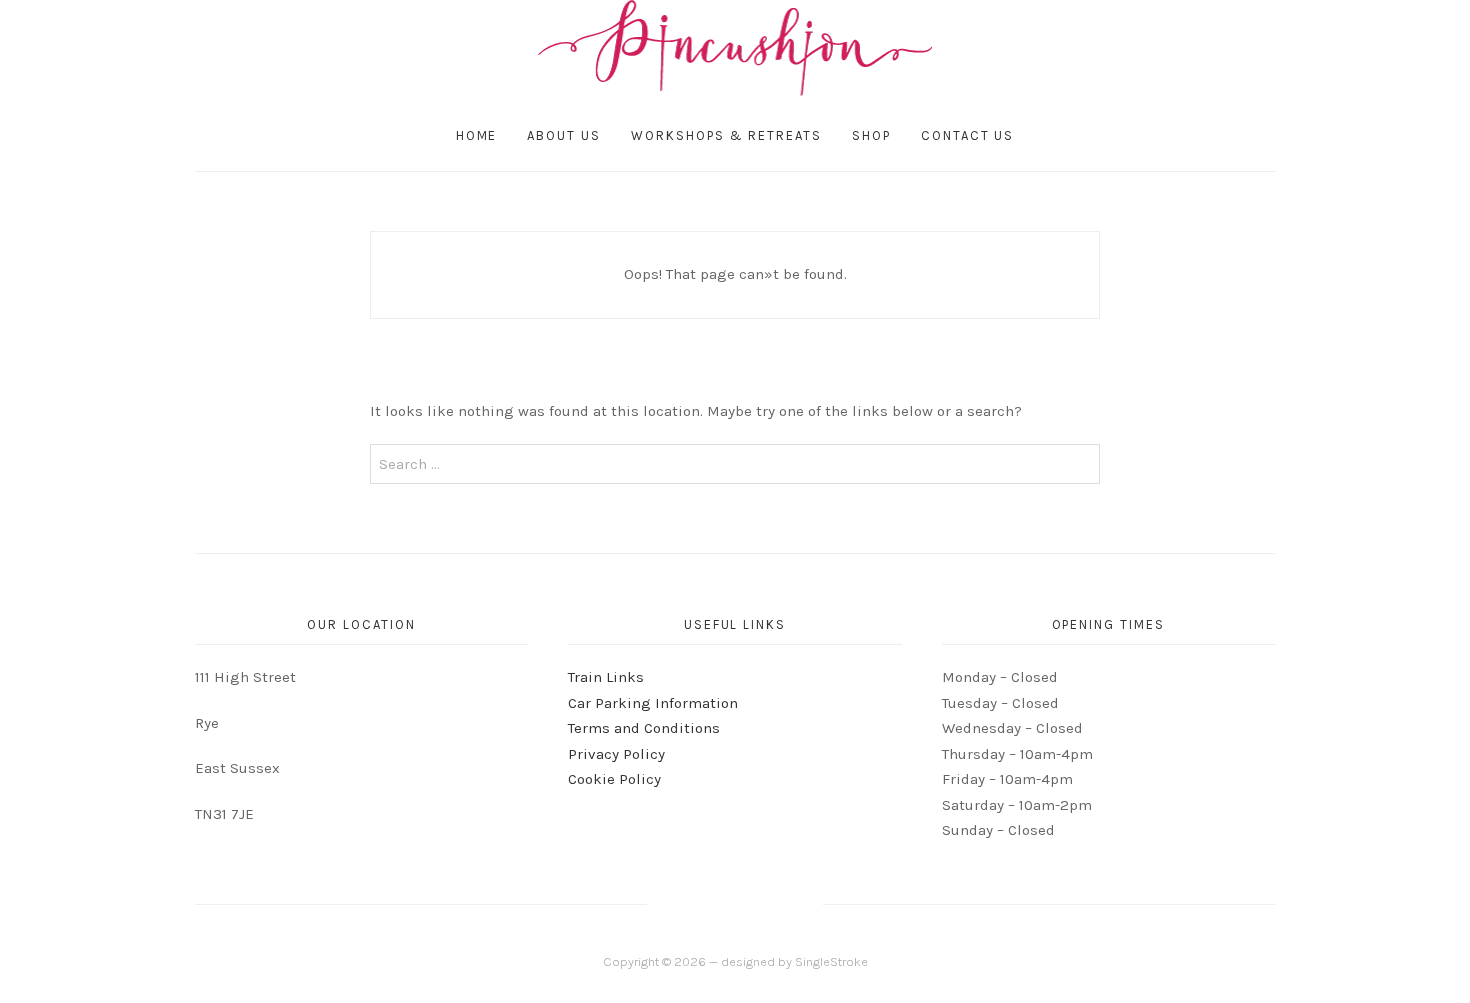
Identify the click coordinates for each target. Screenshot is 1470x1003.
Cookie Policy (614, 779)
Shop (871, 135)
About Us (564, 135)
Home (477, 135)
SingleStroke (831, 961)
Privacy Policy (616, 754)
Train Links (606, 677)
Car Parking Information (653, 703)
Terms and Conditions (644, 728)
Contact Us (968, 135)
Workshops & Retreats (726, 135)
